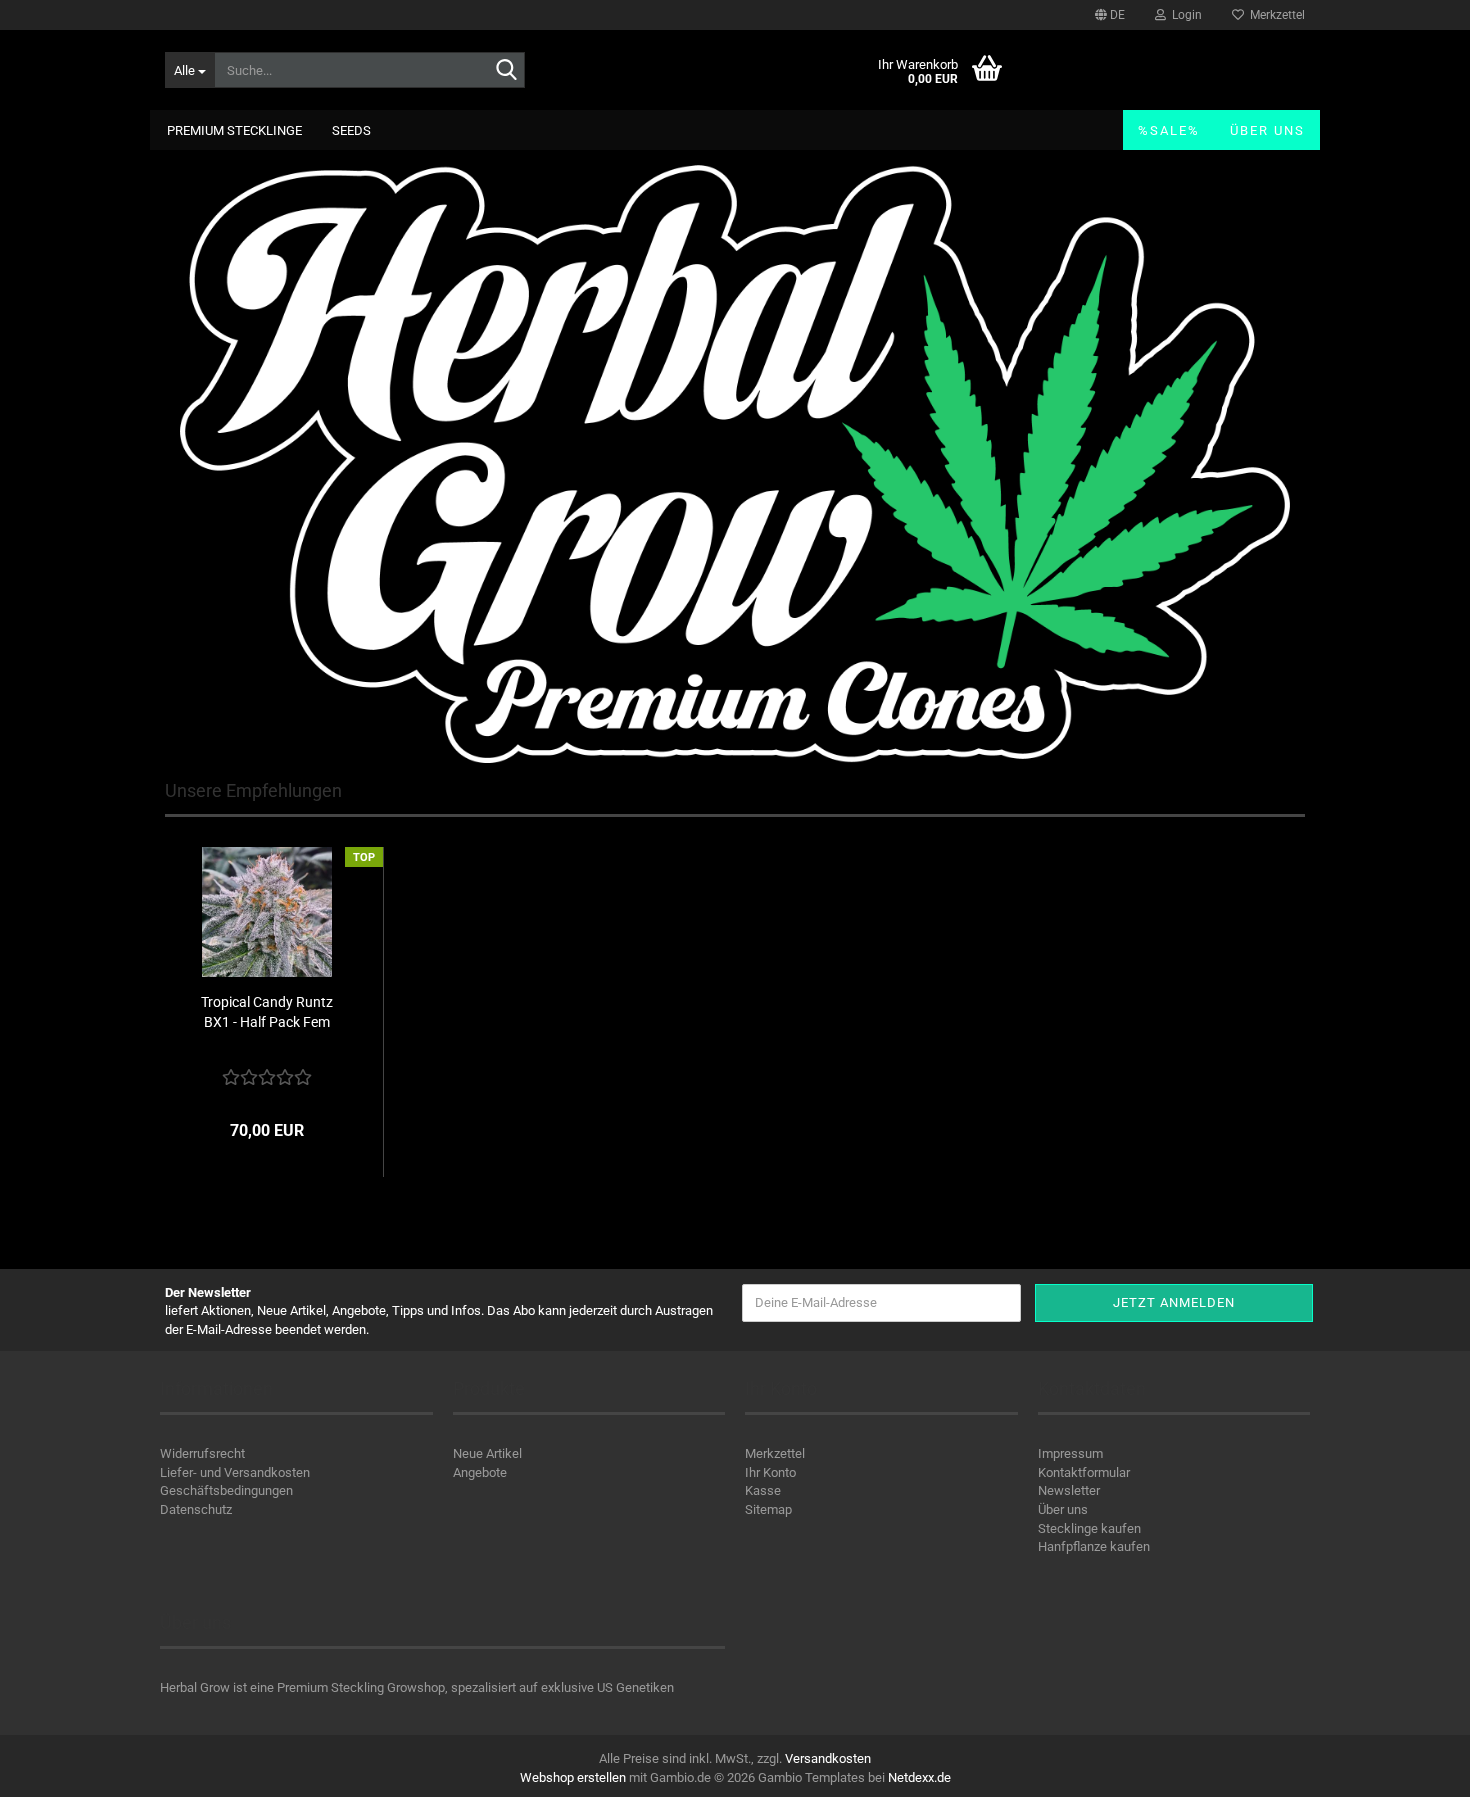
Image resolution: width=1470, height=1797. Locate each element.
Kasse (763, 1490)
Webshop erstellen (573, 1777)
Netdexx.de (919, 1777)
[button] (1110, 15)
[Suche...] (506, 71)
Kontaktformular (1084, 1472)
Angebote (480, 1472)
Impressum (1070, 1453)
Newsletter (1069, 1490)
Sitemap (768, 1509)
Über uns (1267, 130)
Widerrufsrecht (202, 1453)
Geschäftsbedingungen (226, 1490)
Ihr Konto (770, 1472)
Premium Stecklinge (234, 130)
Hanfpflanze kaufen (1094, 1546)
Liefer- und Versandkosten (235, 1472)
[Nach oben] (1415, 1767)
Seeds (351, 130)
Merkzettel (1274, 15)
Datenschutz (196, 1509)
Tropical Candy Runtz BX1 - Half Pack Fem (267, 1012)
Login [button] (1184, 15)
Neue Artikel (487, 1453)
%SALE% (1169, 130)
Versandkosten (828, 1758)
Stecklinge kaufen (1089, 1528)
